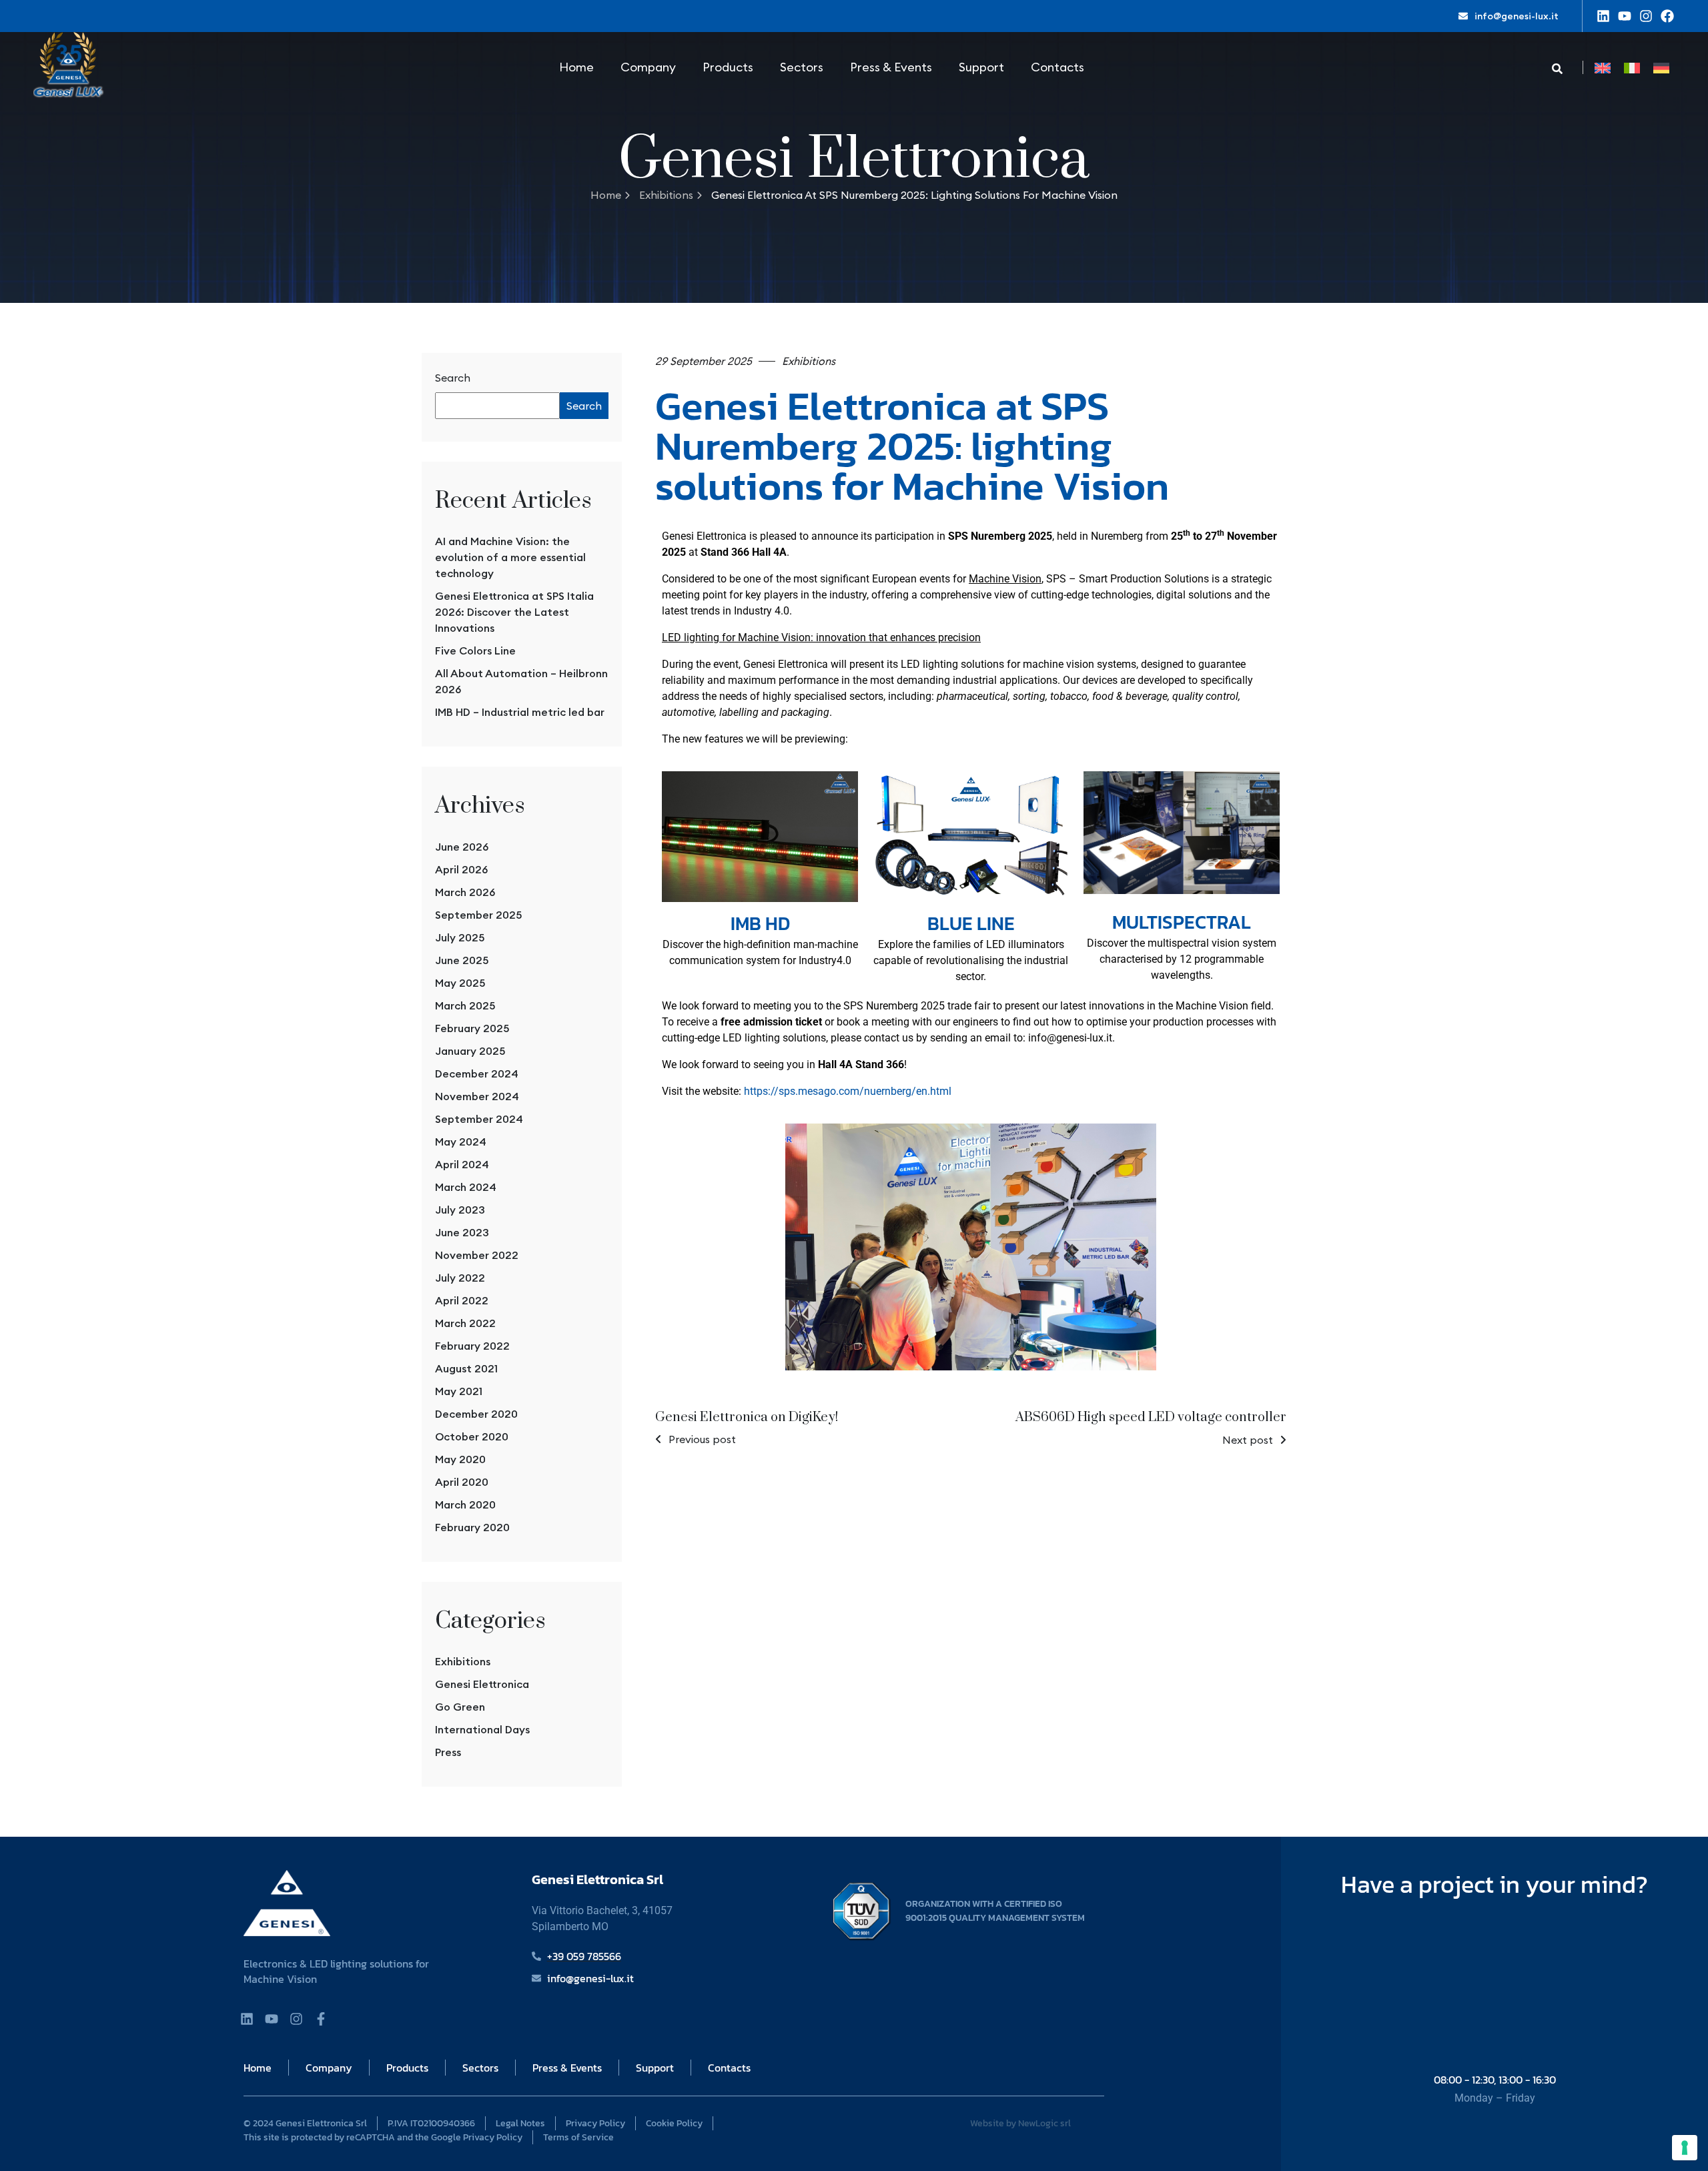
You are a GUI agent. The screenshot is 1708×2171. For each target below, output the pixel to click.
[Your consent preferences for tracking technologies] (1685, 2148)
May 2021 (459, 1391)
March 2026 (465, 892)
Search (453, 378)
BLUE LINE (971, 923)
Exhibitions (666, 195)
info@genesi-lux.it (1517, 16)
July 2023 (460, 1210)
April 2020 (462, 1482)
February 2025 (472, 1028)
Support (981, 67)
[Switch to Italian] (1632, 68)
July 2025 (460, 937)
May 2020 (460, 1459)
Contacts (1057, 67)
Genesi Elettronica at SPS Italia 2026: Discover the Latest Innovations (514, 612)
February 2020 (472, 1527)
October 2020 (472, 1436)
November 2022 (477, 1255)
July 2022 (460, 1278)
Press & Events (891, 67)
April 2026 (461, 869)
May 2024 (461, 1142)
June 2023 (462, 1232)
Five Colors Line (475, 650)
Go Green (460, 1707)
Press (448, 1752)
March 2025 (465, 1005)
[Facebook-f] (321, 2019)
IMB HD (760, 923)
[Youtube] (1625, 16)
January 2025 (470, 1051)
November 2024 (477, 1096)
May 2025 (460, 983)
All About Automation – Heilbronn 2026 (521, 681)
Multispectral (1182, 922)
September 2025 (478, 915)
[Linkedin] (1603, 16)
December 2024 (477, 1073)
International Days (482, 1729)
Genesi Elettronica (482, 1684)
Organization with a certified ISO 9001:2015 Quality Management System (995, 1911)
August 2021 (466, 1368)
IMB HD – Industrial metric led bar (520, 712)
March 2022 (465, 1323)
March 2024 (466, 1187)
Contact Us (1495, 1948)
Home (576, 67)
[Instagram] (1646, 16)
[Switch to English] (1603, 68)
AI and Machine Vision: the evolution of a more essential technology (510, 557)
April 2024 (462, 1164)
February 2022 (472, 1346)
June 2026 (462, 847)
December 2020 (476, 1414)
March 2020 (465, 1504)
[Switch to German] (1661, 68)
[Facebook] (1667, 16)
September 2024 (479, 1119)
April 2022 (462, 1300)
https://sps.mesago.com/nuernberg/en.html (848, 1091)
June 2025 (462, 960)
